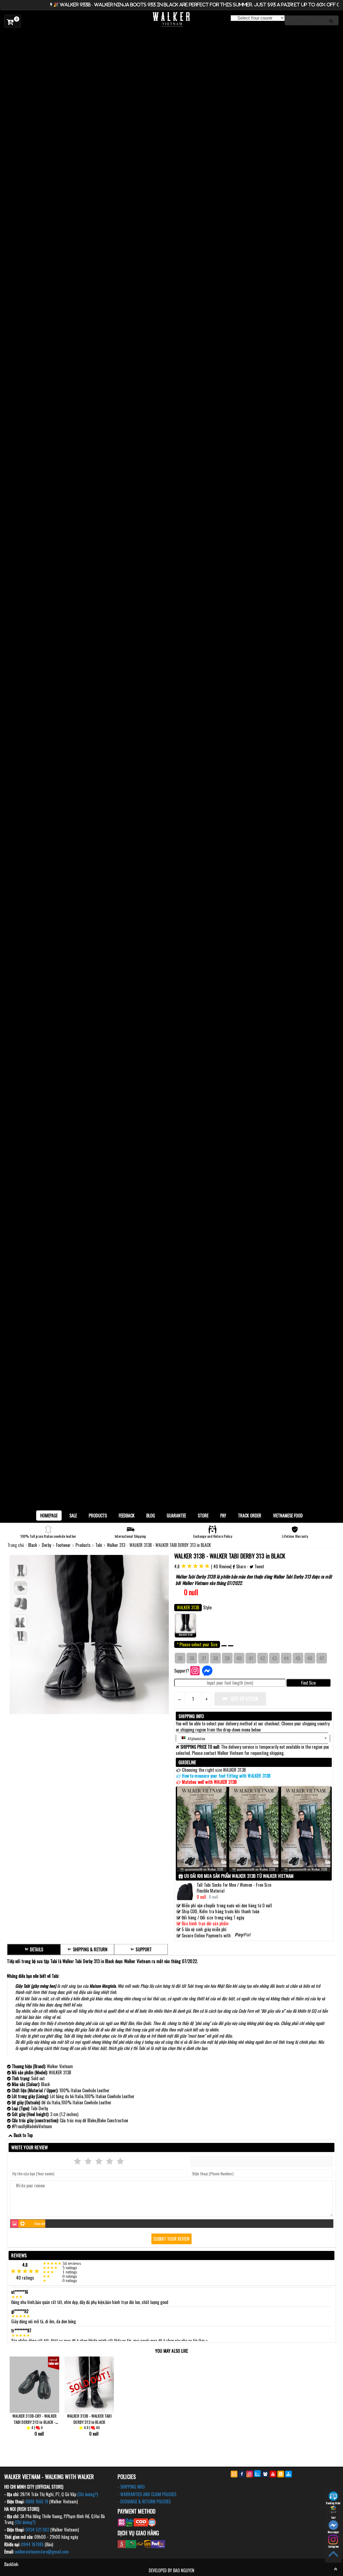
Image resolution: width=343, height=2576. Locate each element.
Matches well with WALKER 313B (209, 1782)
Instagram (333, 2546)
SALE (73, 1516)
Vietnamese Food (288, 1516)
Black (33, 1545)
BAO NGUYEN (184, 2570)
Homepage (49, 1516)
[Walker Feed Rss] (281, 2474)
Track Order (250, 1516)
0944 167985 (32, 2544)
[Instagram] (250, 2474)
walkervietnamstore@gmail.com (42, 2552)
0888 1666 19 (37, 2501)
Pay (223, 1516)
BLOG (151, 1516)
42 (263, 1658)
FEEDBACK (127, 1516)
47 (322, 1658)
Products (98, 1516)
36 (192, 1658)
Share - (242, 1566)
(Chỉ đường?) (87, 2494)
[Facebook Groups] (265, 2474)
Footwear (64, 1545)
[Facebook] (242, 2474)
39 (227, 1658)
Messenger (333, 2532)
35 (180, 1658)
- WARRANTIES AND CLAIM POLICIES (147, 2494)
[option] (171, 35)
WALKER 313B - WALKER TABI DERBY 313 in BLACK (230, 1556)
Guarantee (176, 1516)
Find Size (308, 1683)
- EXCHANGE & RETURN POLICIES (144, 2501)
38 (215, 1658)
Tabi (99, 1545)
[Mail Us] (234, 2474)
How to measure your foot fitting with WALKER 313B (226, 1776)
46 (310, 1658)
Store (203, 1516)
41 (251, 1658)
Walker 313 (117, 1545)
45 (298, 1658)
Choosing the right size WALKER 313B (214, 1770)
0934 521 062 (37, 2530)
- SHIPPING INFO (131, 2487)
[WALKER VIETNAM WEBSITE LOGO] (171, 20)
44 (286, 1658)
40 (239, 1658)
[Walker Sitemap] (288, 2474)
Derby (47, 1545)
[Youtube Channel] (273, 2474)
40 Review (222, 1566)
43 (274, 1658)
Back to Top (23, 2135)
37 (204, 1658)
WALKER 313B (186, 1635)
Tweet (259, 1566)
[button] (253, 1738)
